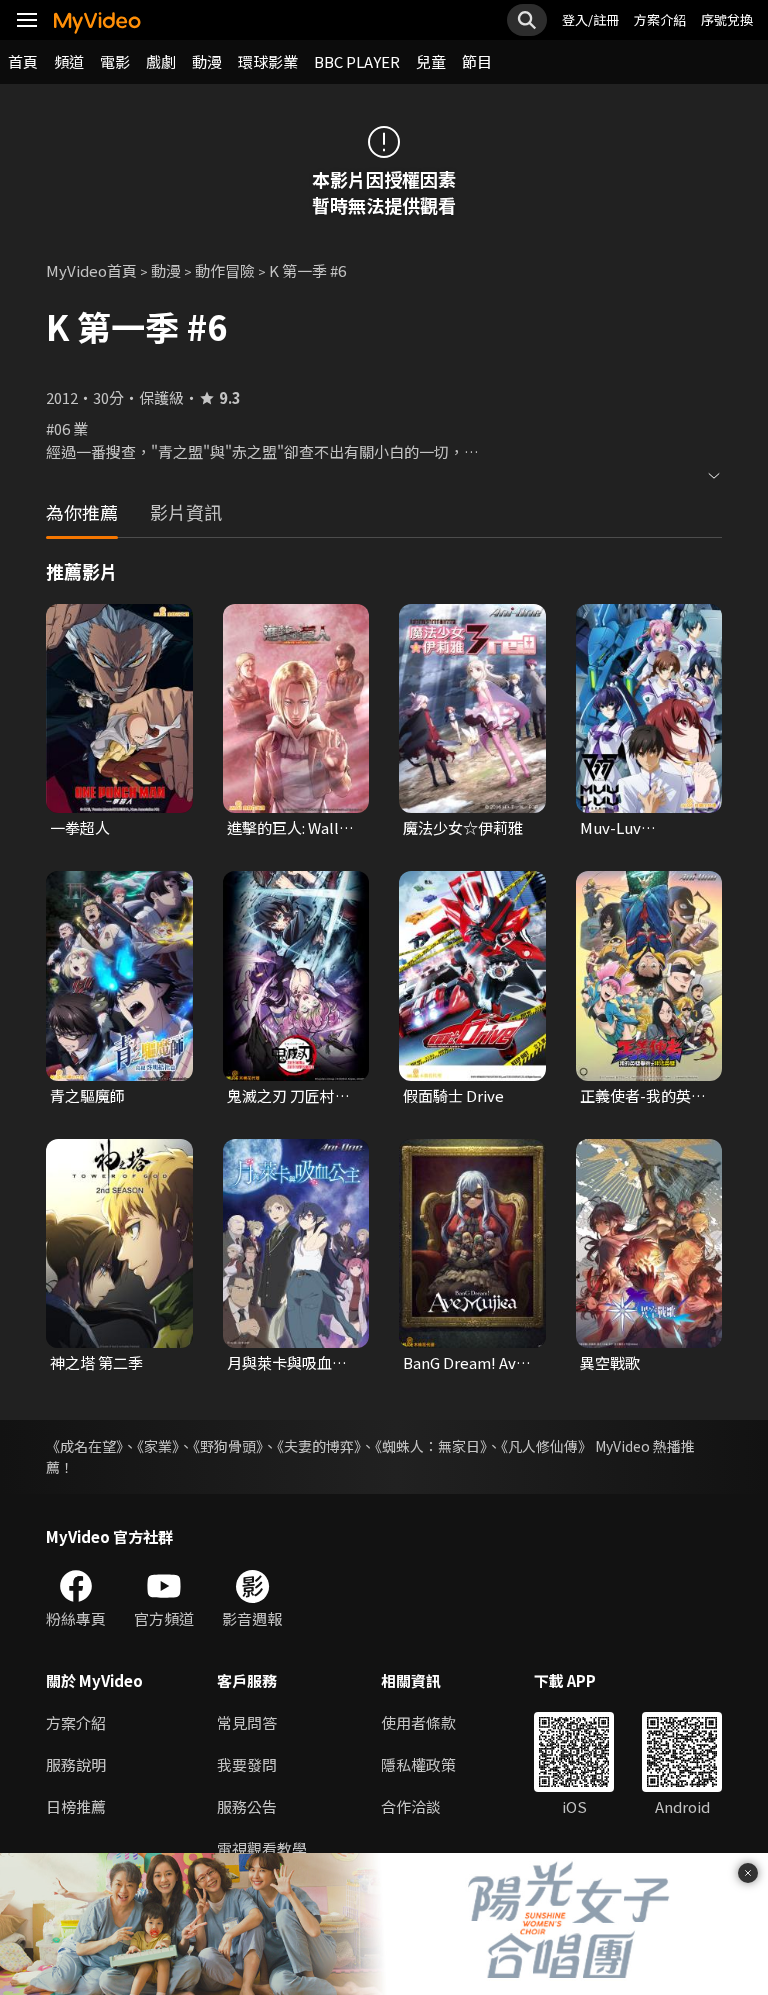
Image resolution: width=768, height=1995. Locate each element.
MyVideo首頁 (91, 270)
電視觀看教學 (262, 1848)
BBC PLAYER (357, 61)
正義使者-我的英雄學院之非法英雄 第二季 (643, 1096)
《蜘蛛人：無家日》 (431, 1446)
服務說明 (76, 1764)
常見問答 (247, 1722)
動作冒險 (225, 270)
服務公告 (247, 1806)
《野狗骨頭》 (228, 1446)
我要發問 (247, 1764)
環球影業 (268, 61)
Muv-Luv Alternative (620, 828)
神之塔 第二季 (96, 1362)
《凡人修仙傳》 (546, 1446)
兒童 (431, 61)
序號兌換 (727, 19)
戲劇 (161, 61)
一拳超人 (80, 827)
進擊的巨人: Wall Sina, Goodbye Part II (283, 828)
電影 (115, 61)
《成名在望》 (84, 1446)
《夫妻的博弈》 (319, 1446)
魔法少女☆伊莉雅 (463, 827)
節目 (477, 61)
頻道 (69, 61)
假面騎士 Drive (453, 1095)
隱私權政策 (418, 1764)
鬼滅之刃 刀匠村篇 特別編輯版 (288, 1096)
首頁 (23, 61)
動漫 (207, 61)
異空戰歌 (610, 1362)
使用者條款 (418, 1722)
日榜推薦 (76, 1806)
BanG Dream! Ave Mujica (464, 1363)
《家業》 (158, 1446)
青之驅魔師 (87, 1095)
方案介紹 (660, 19)
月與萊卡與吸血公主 (287, 1363)
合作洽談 (411, 1806)
